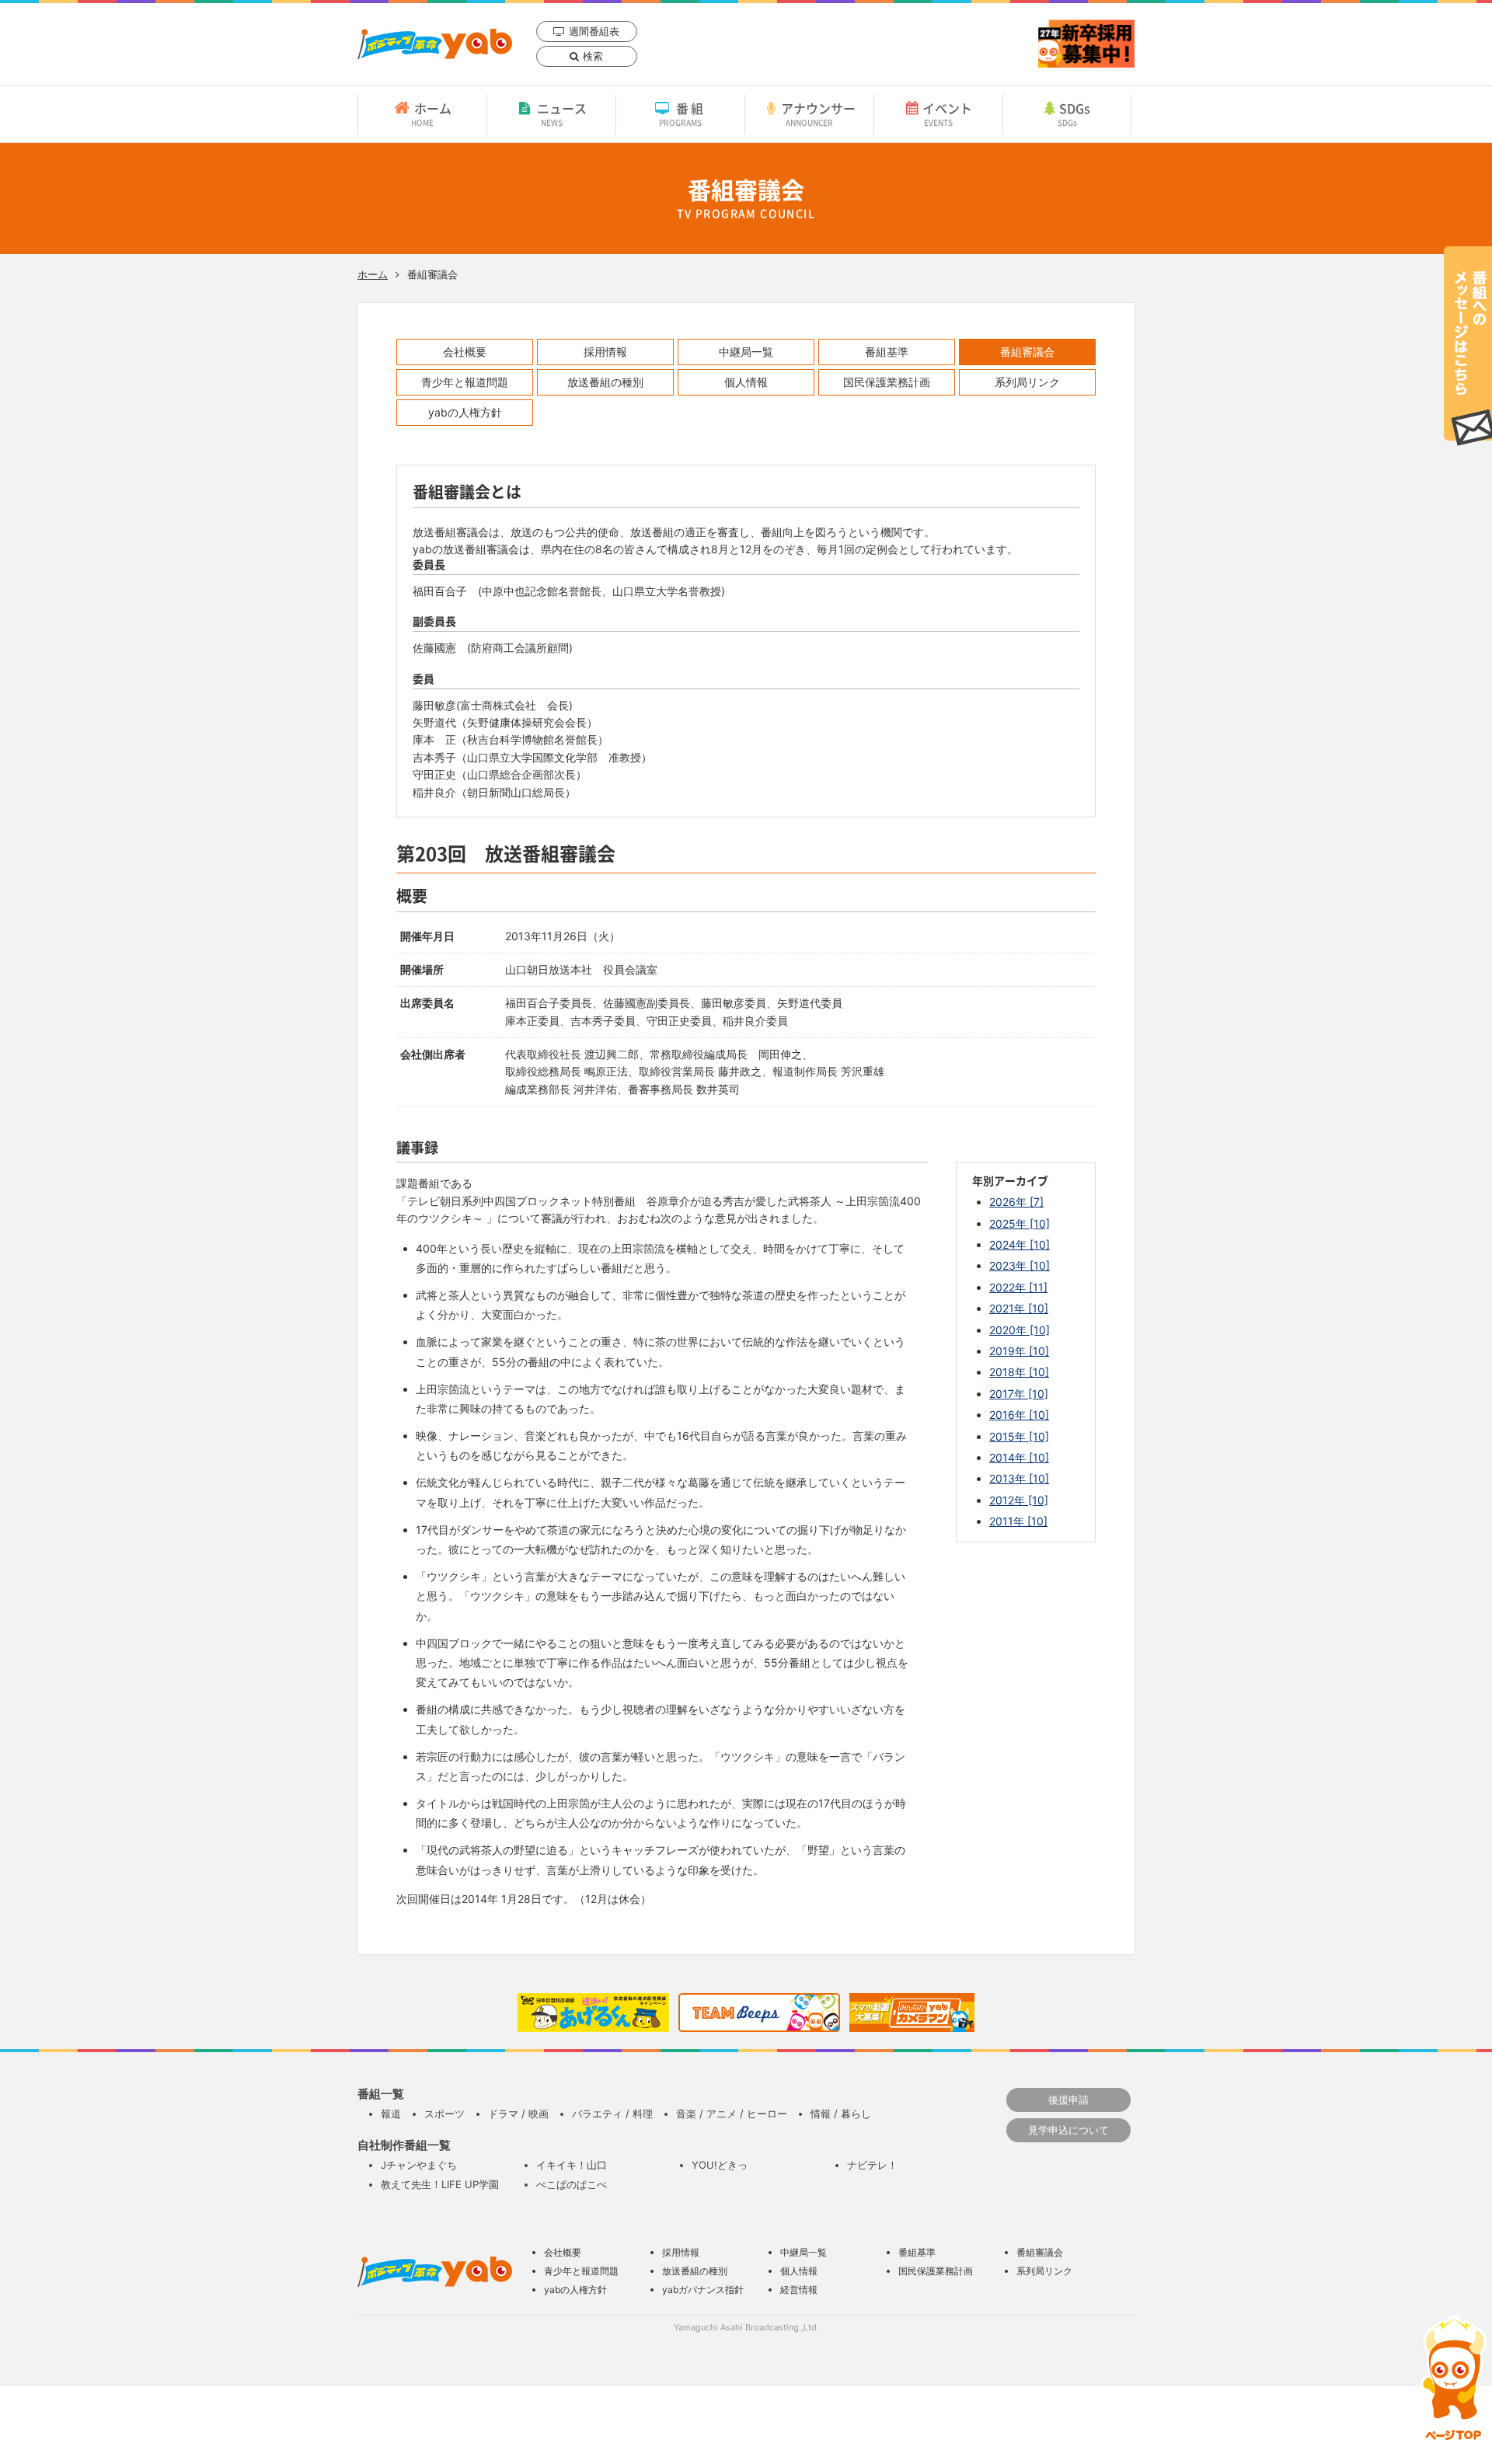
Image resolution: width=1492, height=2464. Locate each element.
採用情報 (605, 352)
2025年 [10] (1020, 1223)
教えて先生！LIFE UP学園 (440, 2184)
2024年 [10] (1020, 1244)
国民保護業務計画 (887, 382)
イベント (947, 113)
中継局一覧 (746, 352)
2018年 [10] (1019, 1372)
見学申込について (1068, 2130)
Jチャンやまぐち (419, 2165)
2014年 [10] (1019, 1457)
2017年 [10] (1019, 1394)
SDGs (1074, 113)
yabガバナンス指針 (703, 2290)
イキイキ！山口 (572, 2165)
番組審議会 (1027, 352)
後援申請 (1068, 2100)
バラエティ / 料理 (612, 2114)
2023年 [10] (1020, 1265)
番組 (683, 113)
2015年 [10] (1019, 1436)
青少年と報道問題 (465, 382)
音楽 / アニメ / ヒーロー (732, 2114)
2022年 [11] (1018, 1287)
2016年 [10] (1019, 1415)
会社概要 (465, 352)
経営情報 (799, 2290)
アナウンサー (818, 113)
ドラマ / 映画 (518, 2114)
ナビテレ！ (872, 2165)
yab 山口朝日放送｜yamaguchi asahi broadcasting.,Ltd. (435, 44)
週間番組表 (594, 31)
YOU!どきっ (720, 2165)
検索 (593, 56)
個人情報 (746, 382)
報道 (391, 2114)
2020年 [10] (1020, 1330)
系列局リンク (1027, 382)
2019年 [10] (1019, 1351)
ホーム (431, 113)
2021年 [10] (1019, 1308)
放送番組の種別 (605, 382)
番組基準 (887, 352)
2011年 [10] (1018, 1521)
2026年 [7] (1016, 1202)
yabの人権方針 (465, 412)
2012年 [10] (1019, 1500)
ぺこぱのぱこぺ (572, 2184)
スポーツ (444, 2114)
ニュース (562, 113)
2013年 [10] (1019, 1478)
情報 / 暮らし (841, 2114)
